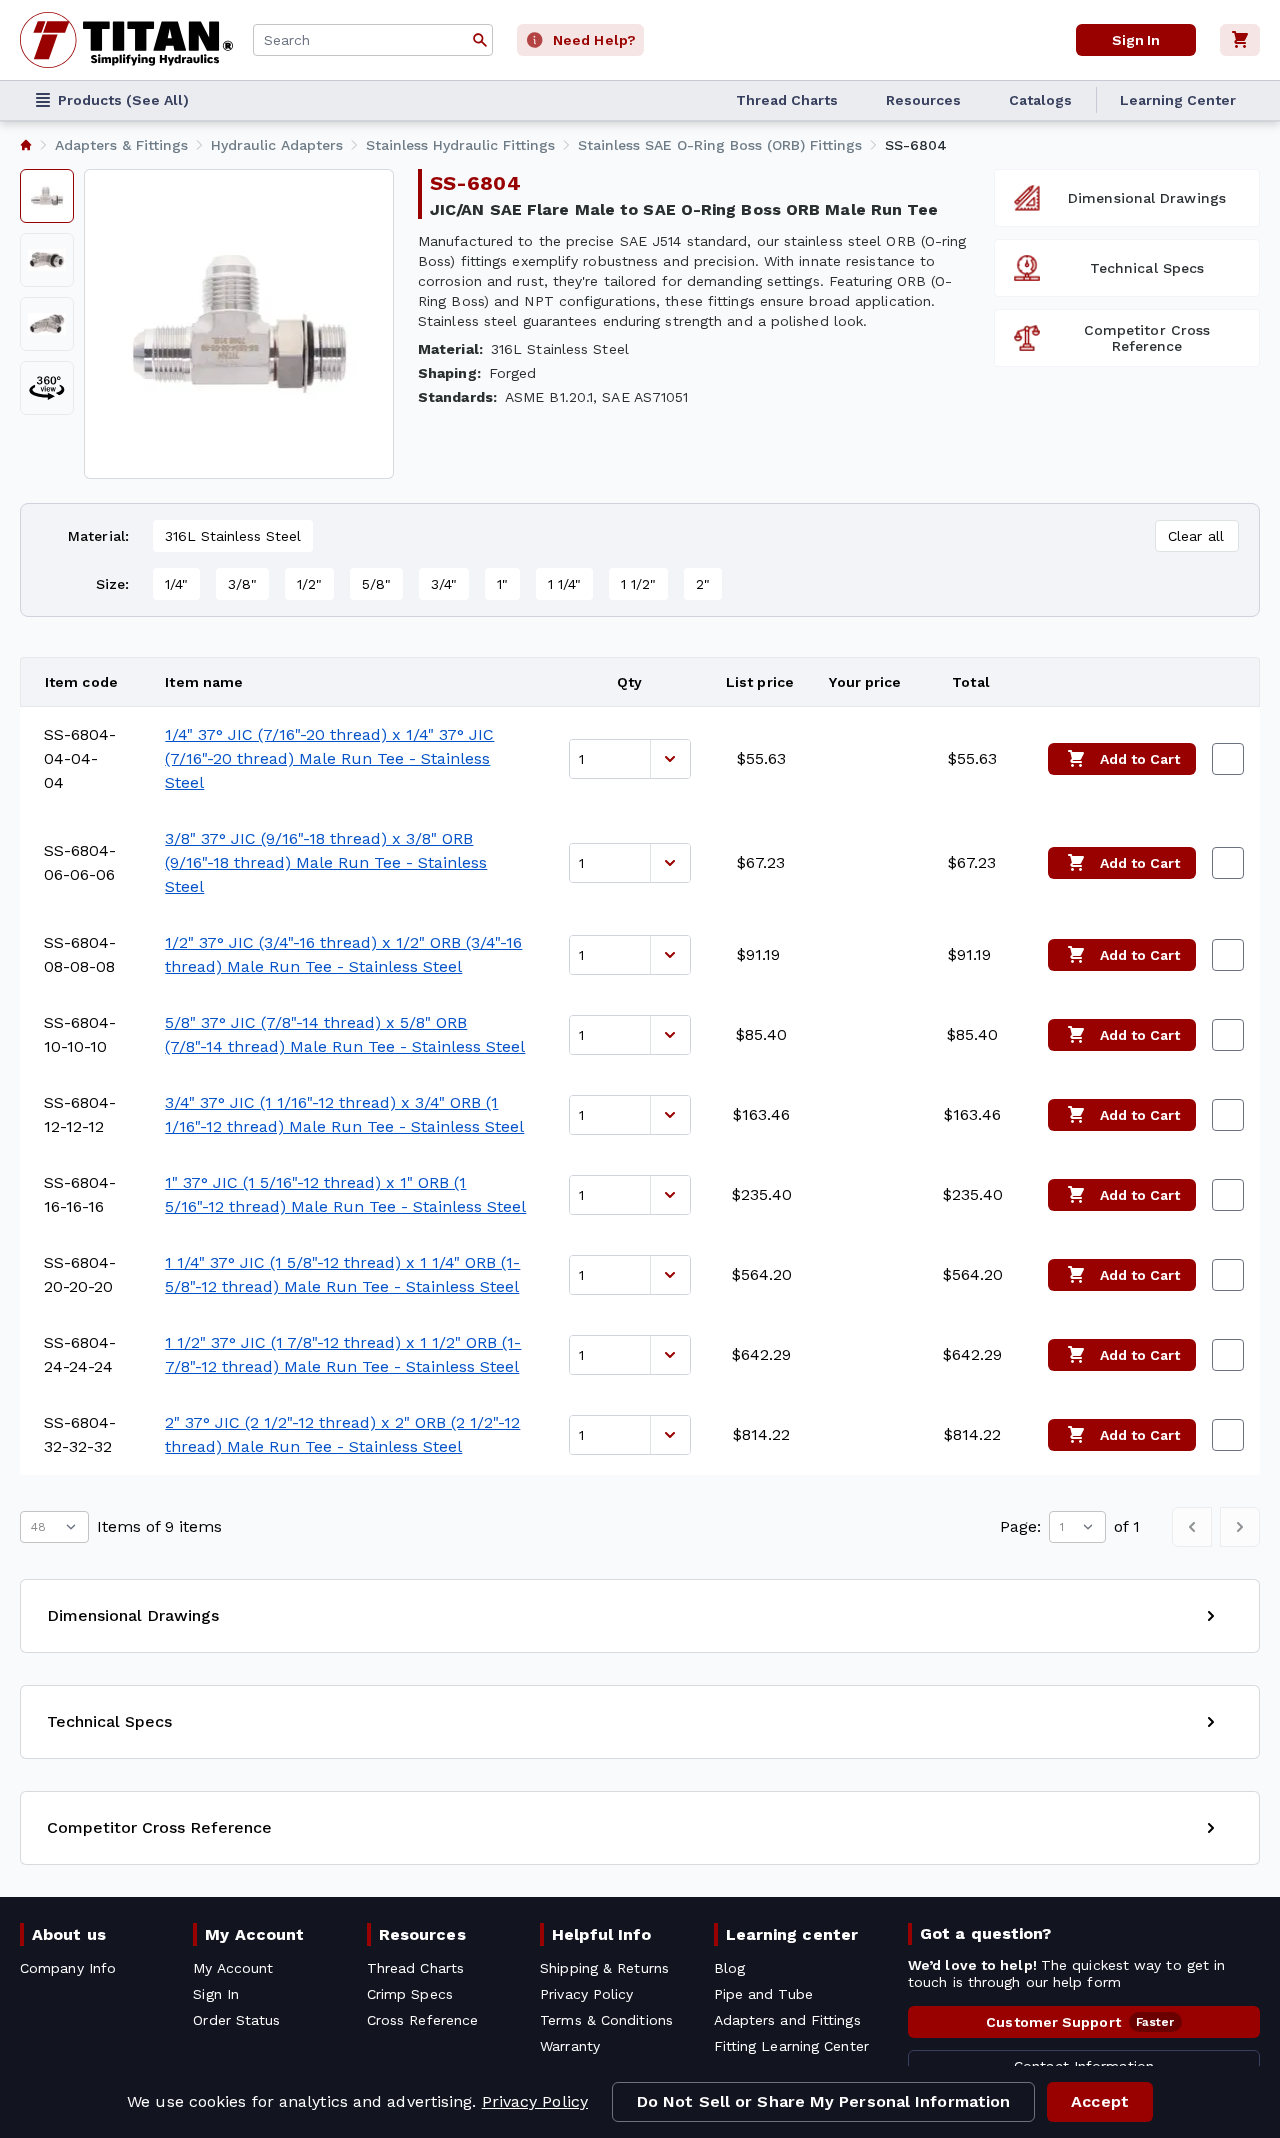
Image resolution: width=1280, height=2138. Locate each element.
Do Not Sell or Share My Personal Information (823, 2101)
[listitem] (26, 145)
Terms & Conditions (606, 2020)
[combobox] (373, 40)
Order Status (236, 2020)
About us (69, 1934)
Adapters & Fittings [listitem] (121, 145)
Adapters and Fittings (787, 2020)
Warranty (570, 2046)
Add (1140, 759)
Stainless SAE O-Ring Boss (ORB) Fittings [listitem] (720, 145)
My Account (254, 1934)
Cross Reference (422, 2020)
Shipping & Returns (604, 1968)
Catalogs (1040, 100)
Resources (923, 100)
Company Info (68, 1968)
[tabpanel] (239, 324)
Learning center (792, 1934)
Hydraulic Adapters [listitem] (277, 145)
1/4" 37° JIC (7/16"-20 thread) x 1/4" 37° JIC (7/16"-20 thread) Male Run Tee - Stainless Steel (329, 758)
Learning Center (1178, 100)
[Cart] (1240, 40)
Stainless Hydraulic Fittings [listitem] (460, 145)
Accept (1100, 2101)
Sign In (1136, 40)
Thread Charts (787, 100)
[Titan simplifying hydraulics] (126, 40)
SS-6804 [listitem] (916, 145)
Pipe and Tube (763, 1994)
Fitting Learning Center (791, 2046)
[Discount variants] (670, 759)
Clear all (1196, 536)
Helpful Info (601, 1934)
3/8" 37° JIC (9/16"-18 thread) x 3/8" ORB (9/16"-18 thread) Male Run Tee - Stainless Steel (326, 862)
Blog (729, 1968)
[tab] (47, 196)
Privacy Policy (535, 2101)
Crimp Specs (410, 1994)
